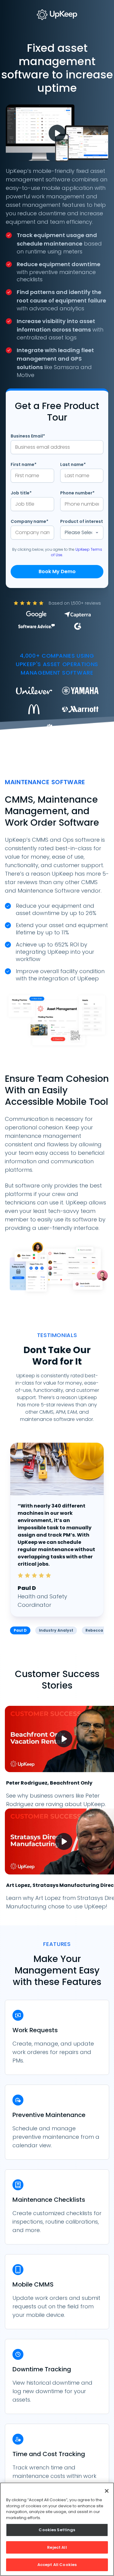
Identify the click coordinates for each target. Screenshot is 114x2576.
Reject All (57, 2547)
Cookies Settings (57, 2530)
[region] (57, 2529)
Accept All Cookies (57, 2565)
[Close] (107, 2491)
